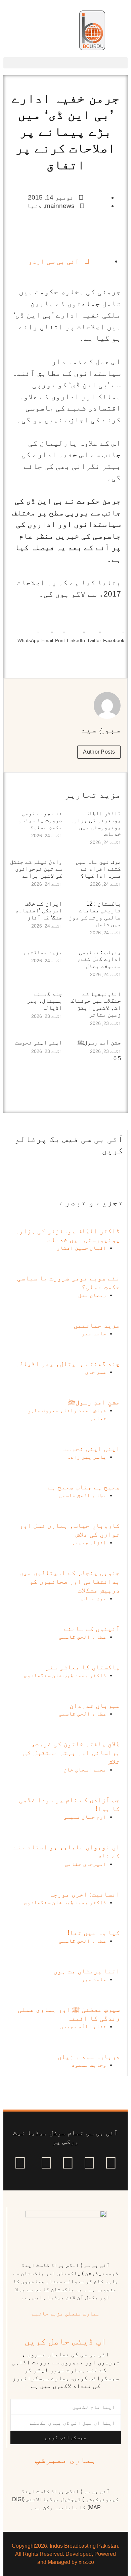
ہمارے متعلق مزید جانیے (66, 2314)
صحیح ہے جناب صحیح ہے (84, 1487)
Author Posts (99, 752)
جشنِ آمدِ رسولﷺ (99, 1043)
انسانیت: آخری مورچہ (85, 1894)
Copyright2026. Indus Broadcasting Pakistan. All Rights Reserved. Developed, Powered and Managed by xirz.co (65, 2554)
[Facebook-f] (111, 2163)
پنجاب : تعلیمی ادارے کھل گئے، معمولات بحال (99, 959)
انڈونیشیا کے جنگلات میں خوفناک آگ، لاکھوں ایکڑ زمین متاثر (96, 1004)
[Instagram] (20, 2163)
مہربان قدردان (95, 1705)
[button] (65, 63)
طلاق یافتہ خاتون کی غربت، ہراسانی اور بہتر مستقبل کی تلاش (72, 1753)
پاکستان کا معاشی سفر (83, 1667)
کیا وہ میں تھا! (94, 1933)
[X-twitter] (89, 2163)
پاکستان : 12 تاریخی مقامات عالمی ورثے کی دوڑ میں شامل (95, 914)
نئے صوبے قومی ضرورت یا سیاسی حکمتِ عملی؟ (40, 820)
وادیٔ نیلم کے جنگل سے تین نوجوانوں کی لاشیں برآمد (36, 869)
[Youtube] (68, 2163)
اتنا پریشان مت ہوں (87, 1971)
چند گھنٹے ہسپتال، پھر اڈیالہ (45, 1001)
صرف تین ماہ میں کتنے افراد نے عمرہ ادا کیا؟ (98, 869)
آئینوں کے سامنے (92, 1629)
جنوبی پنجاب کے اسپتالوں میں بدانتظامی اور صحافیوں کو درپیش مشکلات (70, 1581)
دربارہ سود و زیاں (89, 2057)
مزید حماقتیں (43, 952)
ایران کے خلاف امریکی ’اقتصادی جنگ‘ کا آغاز (39, 911)
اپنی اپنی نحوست (39, 1043)
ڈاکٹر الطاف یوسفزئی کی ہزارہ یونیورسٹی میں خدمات (96, 824)
